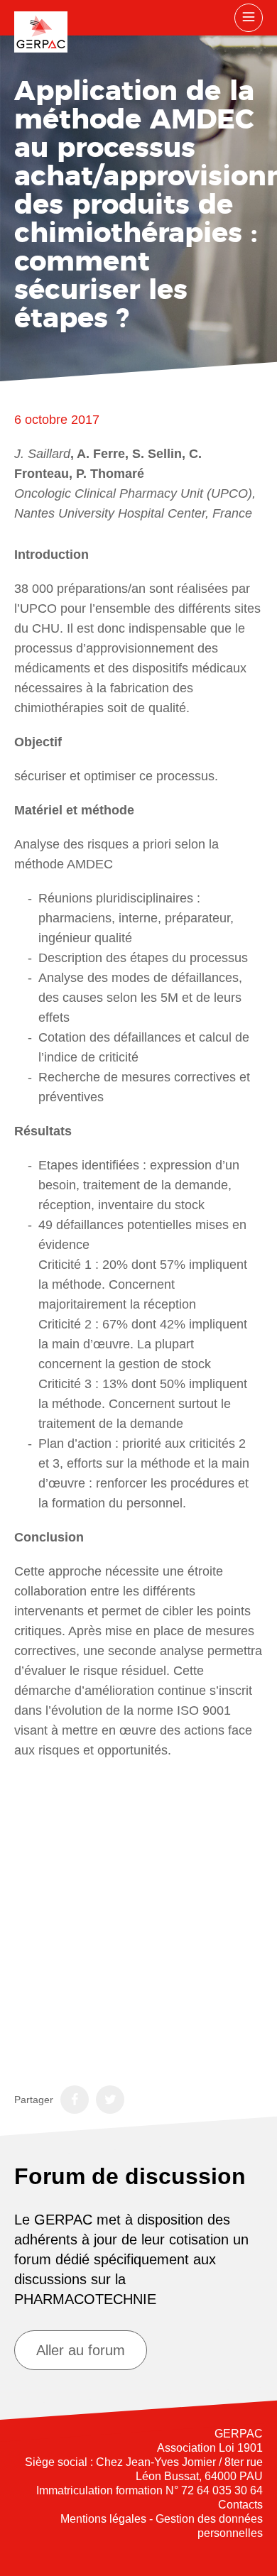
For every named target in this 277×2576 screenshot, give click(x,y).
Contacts (240, 2505)
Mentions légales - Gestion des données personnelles (162, 2526)
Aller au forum (81, 2350)
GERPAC (41, 32)
